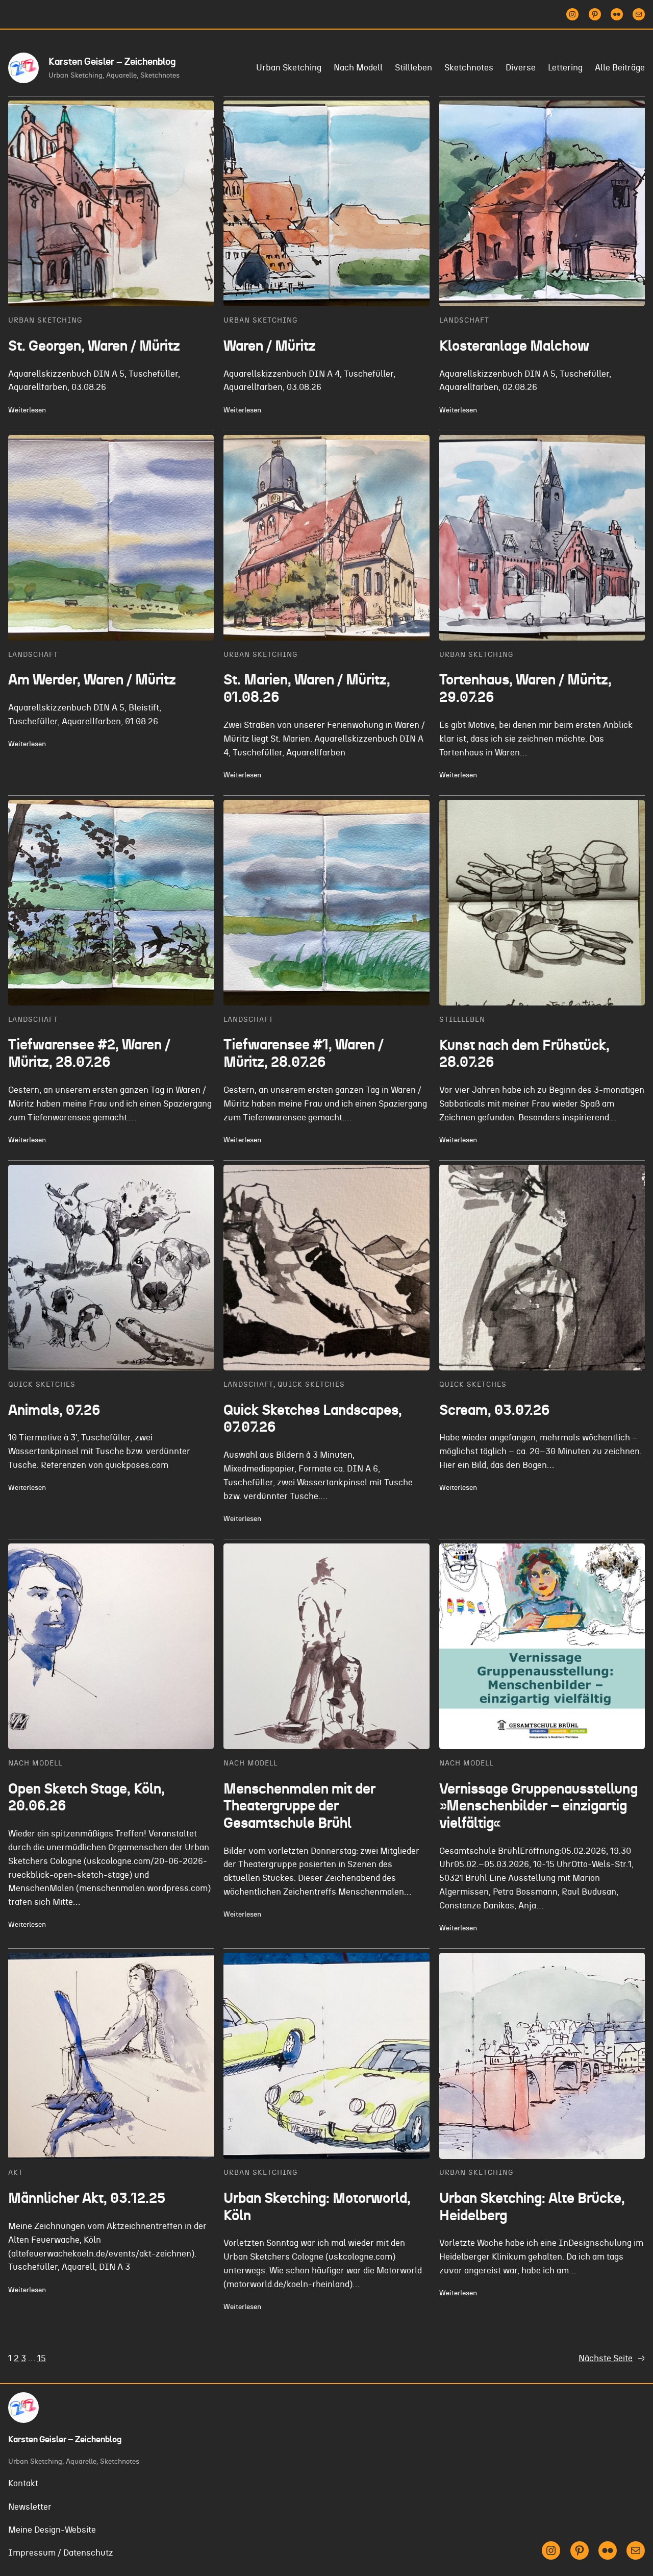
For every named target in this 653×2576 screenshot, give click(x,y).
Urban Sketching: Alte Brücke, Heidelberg (532, 2207)
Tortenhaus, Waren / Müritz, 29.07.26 (525, 689)
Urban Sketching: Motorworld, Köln (317, 2207)
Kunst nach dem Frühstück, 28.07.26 (524, 1054)
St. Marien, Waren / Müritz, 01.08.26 (307, 689)
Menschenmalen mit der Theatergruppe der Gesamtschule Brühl (299, 1807)
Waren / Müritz (270, 347)
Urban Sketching (45, 320)
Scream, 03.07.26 (495, 1411)
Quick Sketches (42, 1384)
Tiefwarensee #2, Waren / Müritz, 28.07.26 (89, 1054)
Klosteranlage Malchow (514, 347)
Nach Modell (35, 1763)
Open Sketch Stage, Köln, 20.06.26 (86, 1798)
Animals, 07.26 (54, 1411)
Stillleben (462, 1020)
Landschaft (464, 320)
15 (42, 2359)
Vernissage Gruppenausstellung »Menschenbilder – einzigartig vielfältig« (538, 1807)
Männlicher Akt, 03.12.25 (87, 2199)
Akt (16, 2173)
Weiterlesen (27, 411)
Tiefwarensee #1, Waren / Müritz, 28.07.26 (304, 1054)
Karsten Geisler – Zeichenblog (112, 62)
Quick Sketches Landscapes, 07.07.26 (313, 1419)
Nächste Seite (612, 2359)
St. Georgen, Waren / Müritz (94, 347)
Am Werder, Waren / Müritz (92, 680)
